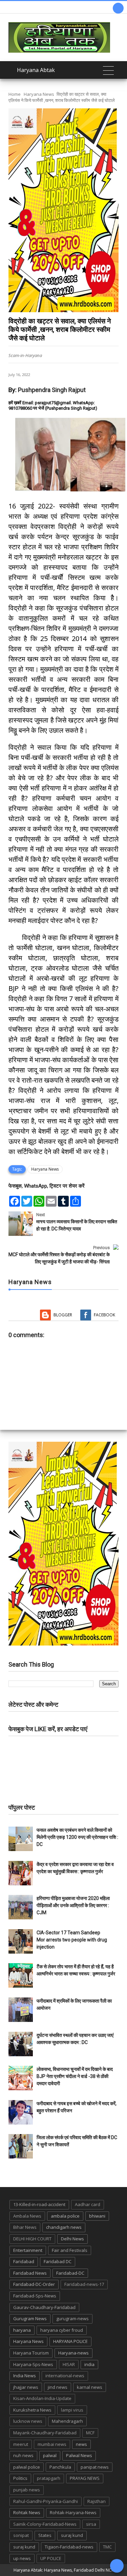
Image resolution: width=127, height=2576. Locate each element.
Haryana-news (73, 2353)
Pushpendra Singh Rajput (52, 390)
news (81, 2444)
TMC (107, 2547)
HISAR (69, 2364)
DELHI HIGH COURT (32, 2239)
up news (22, 2558)
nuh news (23, 2455)
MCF (90, 2433)
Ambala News (27, 2216)
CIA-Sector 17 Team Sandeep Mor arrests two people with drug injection (72, 1940)
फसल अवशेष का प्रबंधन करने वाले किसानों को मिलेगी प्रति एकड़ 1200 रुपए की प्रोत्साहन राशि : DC (77, 1837)
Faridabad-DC (70, 2273)
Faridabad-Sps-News (35, 2296)
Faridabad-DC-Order (34, 2284)
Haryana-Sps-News (33, 2364)
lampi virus (72, 2410)
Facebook (104, 1315)
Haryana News (39, 94)
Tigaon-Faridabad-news (69, 2547)
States (45, 2535)
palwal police (27, 2467)
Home (15, 94)
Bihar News (25, 2227)
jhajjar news (26, 2387)
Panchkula (60, 2467)
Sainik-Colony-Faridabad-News (45, 2524)
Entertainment (28, 2250)
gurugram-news (72, 2319)
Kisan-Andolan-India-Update (42, 2398)
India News (25, 2376)
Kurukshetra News (32, 2410)
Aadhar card (88, 2204)
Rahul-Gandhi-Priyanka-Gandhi (46, 2501)
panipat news (95, 2467)
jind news (58, 2387)
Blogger (63, 1315)
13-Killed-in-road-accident (39, 2204)
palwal (50, 2455)
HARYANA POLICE (70, 2341)
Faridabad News (30, 2273)
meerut (21, 2444)
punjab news (27, 2490)
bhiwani (97, 2216)
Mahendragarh (67, 2421)
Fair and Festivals (70, 2250)
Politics (20, 2478)
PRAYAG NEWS (85, 2478)
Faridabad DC (58, 2261)
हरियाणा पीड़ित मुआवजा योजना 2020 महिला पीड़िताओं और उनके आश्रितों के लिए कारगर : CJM (73, 1905)
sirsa (91, 2524)
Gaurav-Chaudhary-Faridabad (44, 2307)
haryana (22, 2330)
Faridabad (24, 2261)
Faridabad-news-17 (84, 2284)
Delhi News (72, 2239)
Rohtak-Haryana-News (73, 2512)
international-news (65, 2376)
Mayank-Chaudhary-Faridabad (45, 2433)
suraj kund (72, 2535)
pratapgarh (49, 2478)
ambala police (65, 2216)
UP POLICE (51, 2558)
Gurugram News (30, 2319)
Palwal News (79, 2455)
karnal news (90, 2387)
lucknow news (28, 2421)
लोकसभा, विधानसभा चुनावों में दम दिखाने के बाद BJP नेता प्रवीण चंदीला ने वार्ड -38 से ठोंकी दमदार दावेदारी (75, 2076)
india (89, 2364)
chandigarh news (64, 2227)
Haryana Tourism (31, 2353)
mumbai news (52, 2444)
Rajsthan (97, 2501)
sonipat (21, 2535)
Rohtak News (27, 2512)
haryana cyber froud (62, 2330)
